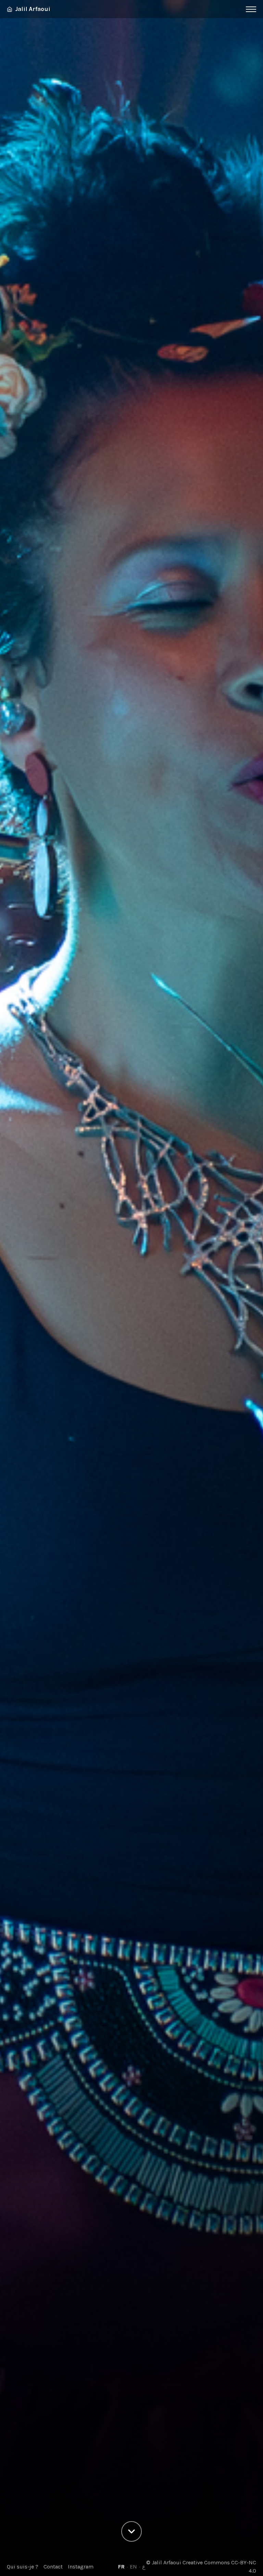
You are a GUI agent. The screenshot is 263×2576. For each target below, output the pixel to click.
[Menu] (251, 9)
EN (133, 2567)
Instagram (81, 2567)
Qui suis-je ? (23, 2567)
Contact (53, 2567)
